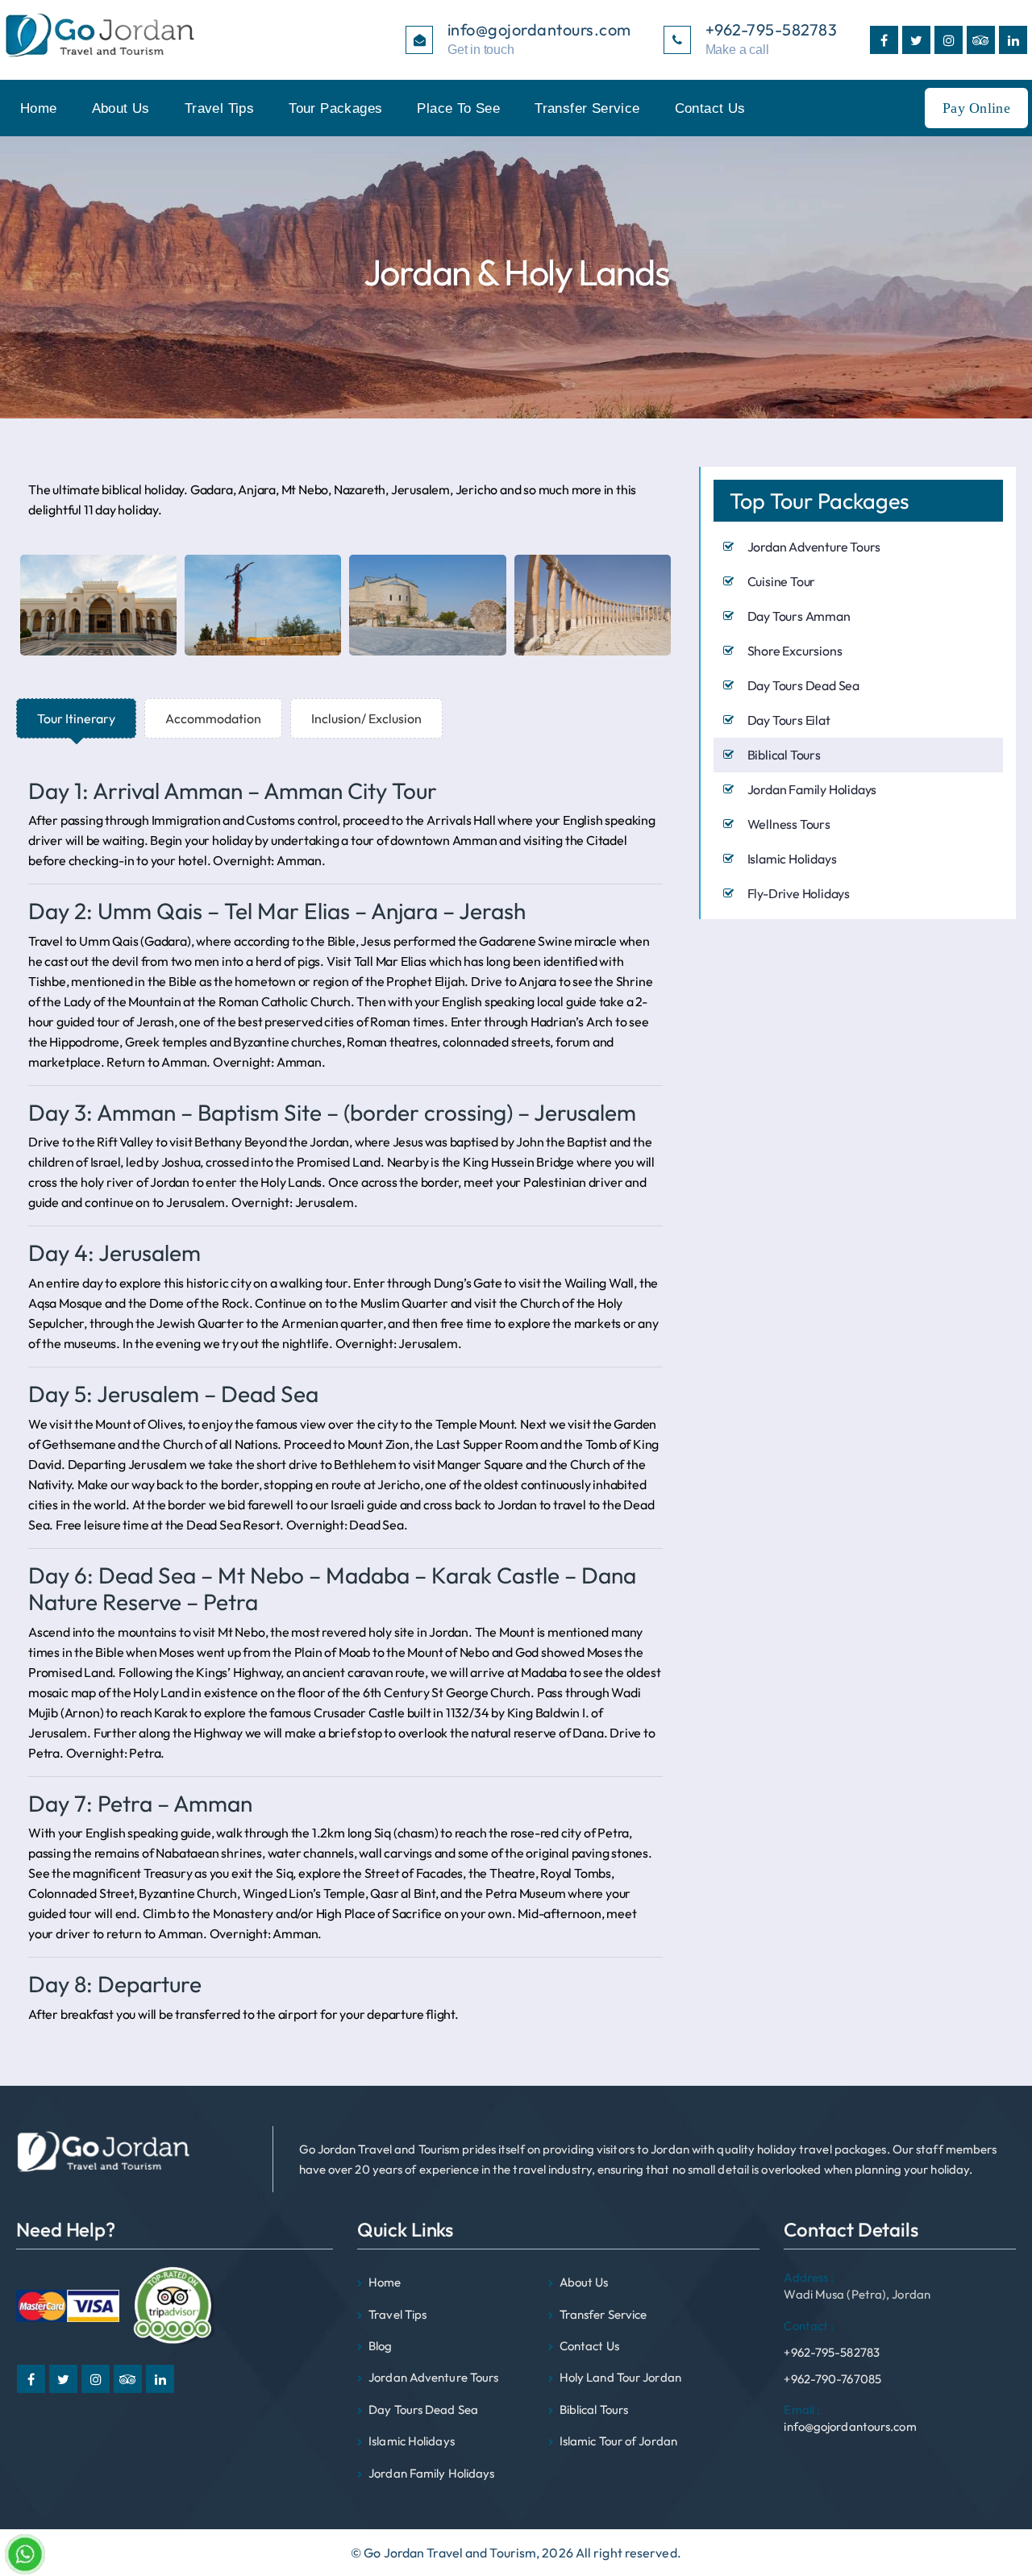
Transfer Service (587, 108)
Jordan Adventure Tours (814, 547)
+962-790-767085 (832, 2379)
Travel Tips (219, 108)
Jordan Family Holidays (812, 789)
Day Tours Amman (799, 616)
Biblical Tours (784, 755)
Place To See (458, 108)
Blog (380, 2346)
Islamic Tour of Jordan (618, 2441)
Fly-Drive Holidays (799, 893)
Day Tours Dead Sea (803, 685)
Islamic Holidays (792, 859)
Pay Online (976, 108)
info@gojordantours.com (850, 2418)
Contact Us (710, 108)
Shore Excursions (795, 651)
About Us (121, 108)
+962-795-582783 (832, 2339)
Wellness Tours (789, 824)
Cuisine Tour (782, 581)
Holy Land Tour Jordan (620, 2377)
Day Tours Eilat (789, 720)
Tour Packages (335, 108)
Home (39, 108)
